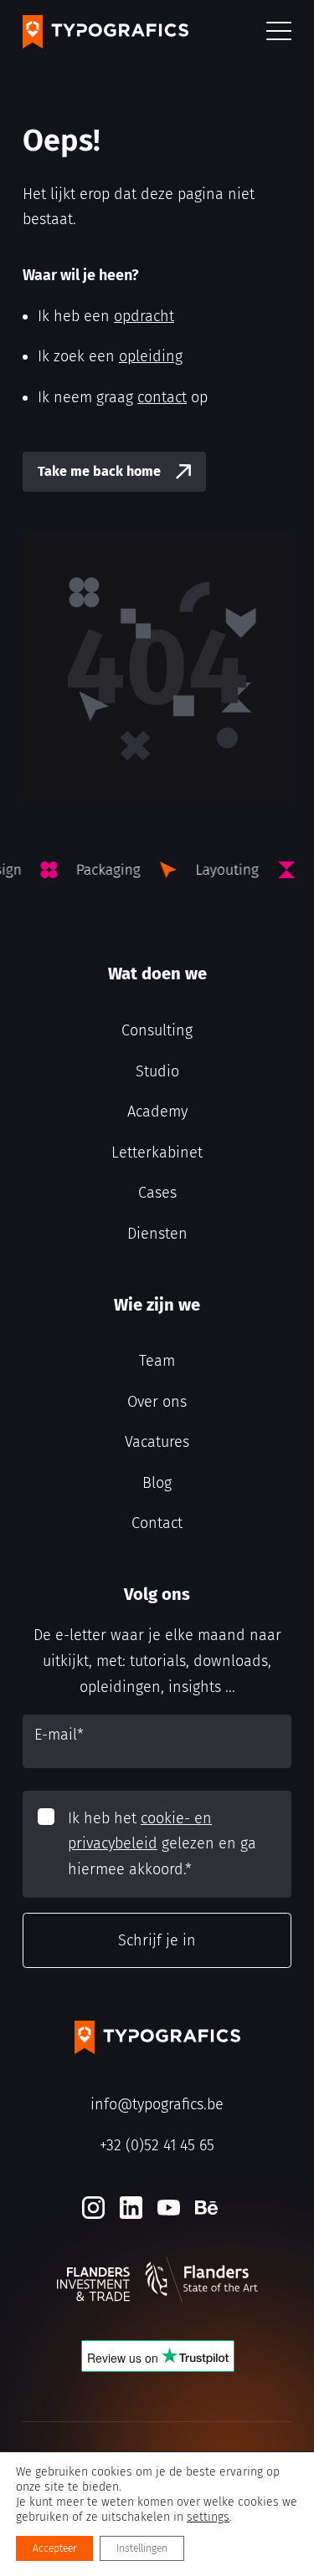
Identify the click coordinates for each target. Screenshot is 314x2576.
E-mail (59, 1735)
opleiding (151, 356)
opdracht (144, 316)
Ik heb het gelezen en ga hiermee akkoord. (162, 1844)
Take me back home (99, 471)
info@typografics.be (157, 2104)
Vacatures (157, 1442)
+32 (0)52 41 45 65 (157, 2145)
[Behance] (206, 2208)
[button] (279, 32)
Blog (157, 1483)
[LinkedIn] (131, 2208)
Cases (157, 1193)
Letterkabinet (157, 1153)
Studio (157, 1071)
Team (157, 1361)
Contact (157, 1523)
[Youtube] (169, 2208)
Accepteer (54, 2548)
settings (208, 2517)
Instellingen (142, 2548)
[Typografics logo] (106, 32)
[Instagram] (93, 2208)
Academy (157, 1112)
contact (162, 397)
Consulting (157, 1030)
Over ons (157, 1402)
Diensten (157, 1234)
